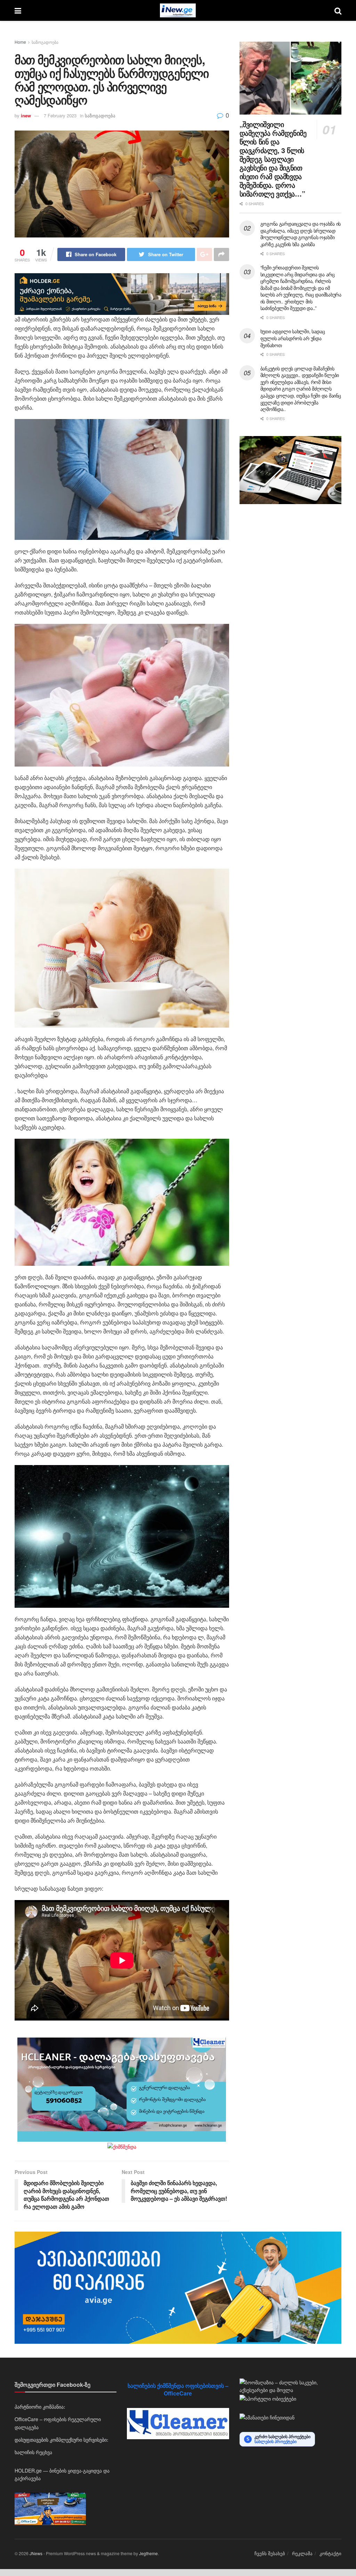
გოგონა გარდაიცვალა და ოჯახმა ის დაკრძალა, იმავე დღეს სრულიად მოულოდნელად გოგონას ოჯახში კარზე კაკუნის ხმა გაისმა (301, 234)
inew (26, 115)
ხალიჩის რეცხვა (33, 2452)
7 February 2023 (60, 115)
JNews (36, 2553)
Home (20, 42)
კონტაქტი (330, 2553)
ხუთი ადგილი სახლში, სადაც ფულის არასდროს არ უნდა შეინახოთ (293, 338)
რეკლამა (302, 2553)
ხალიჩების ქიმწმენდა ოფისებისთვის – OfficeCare (178, 2389)
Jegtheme (148, 2553)
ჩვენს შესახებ (270, 2553)
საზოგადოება (45, 42)
